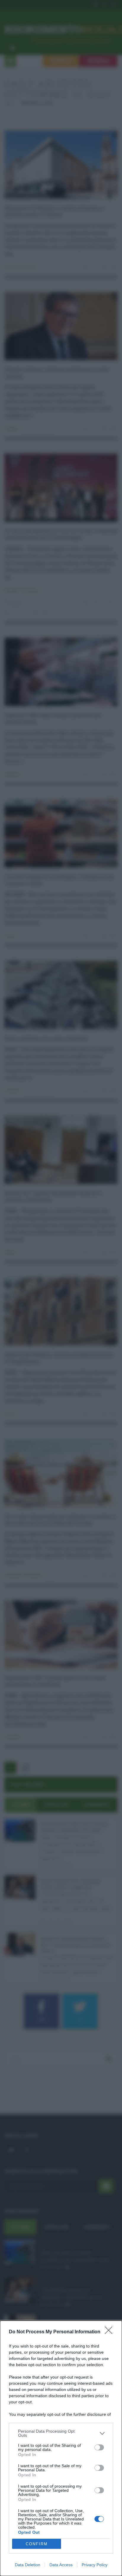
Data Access (61, 2565)
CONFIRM (37, 2544)
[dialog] (61, 2448)
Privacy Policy (95, 2565)
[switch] (99, 2447)
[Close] (110, 2332)
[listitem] (61, 2433)
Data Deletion (28, 2565)
